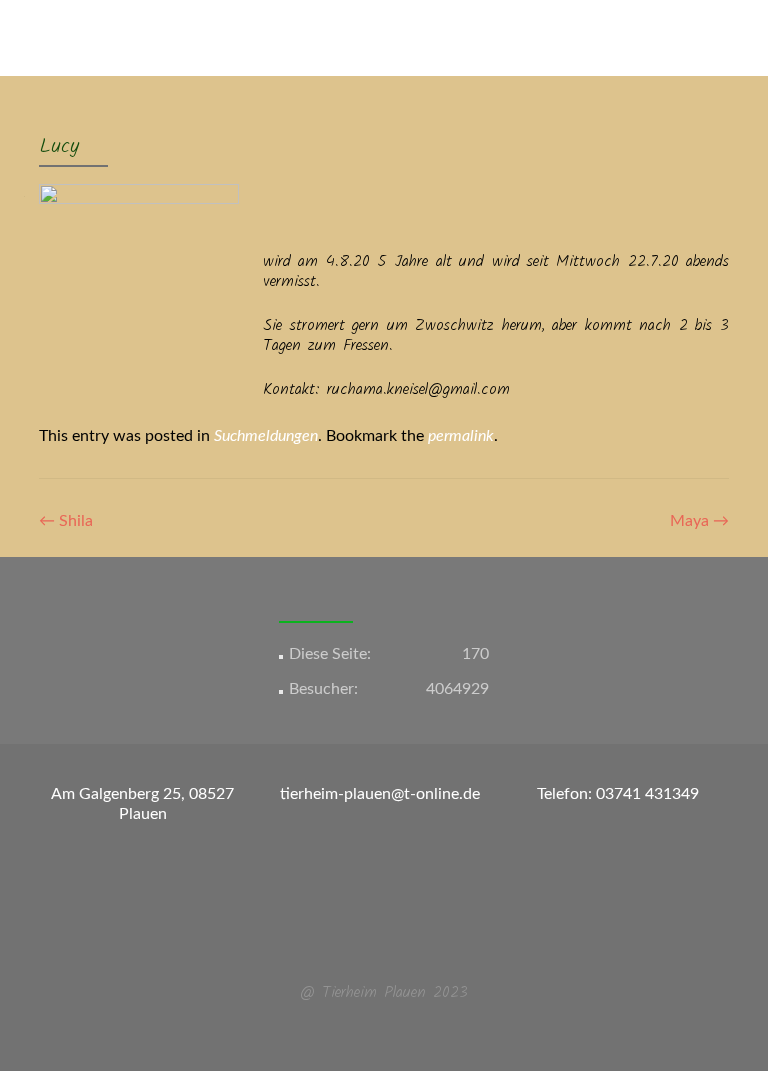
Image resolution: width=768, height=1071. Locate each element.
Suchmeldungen (266, 436)
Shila (66, 521)
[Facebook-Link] (372, 944)
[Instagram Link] (396, 944)
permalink (461, 436)
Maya (699, 521)
